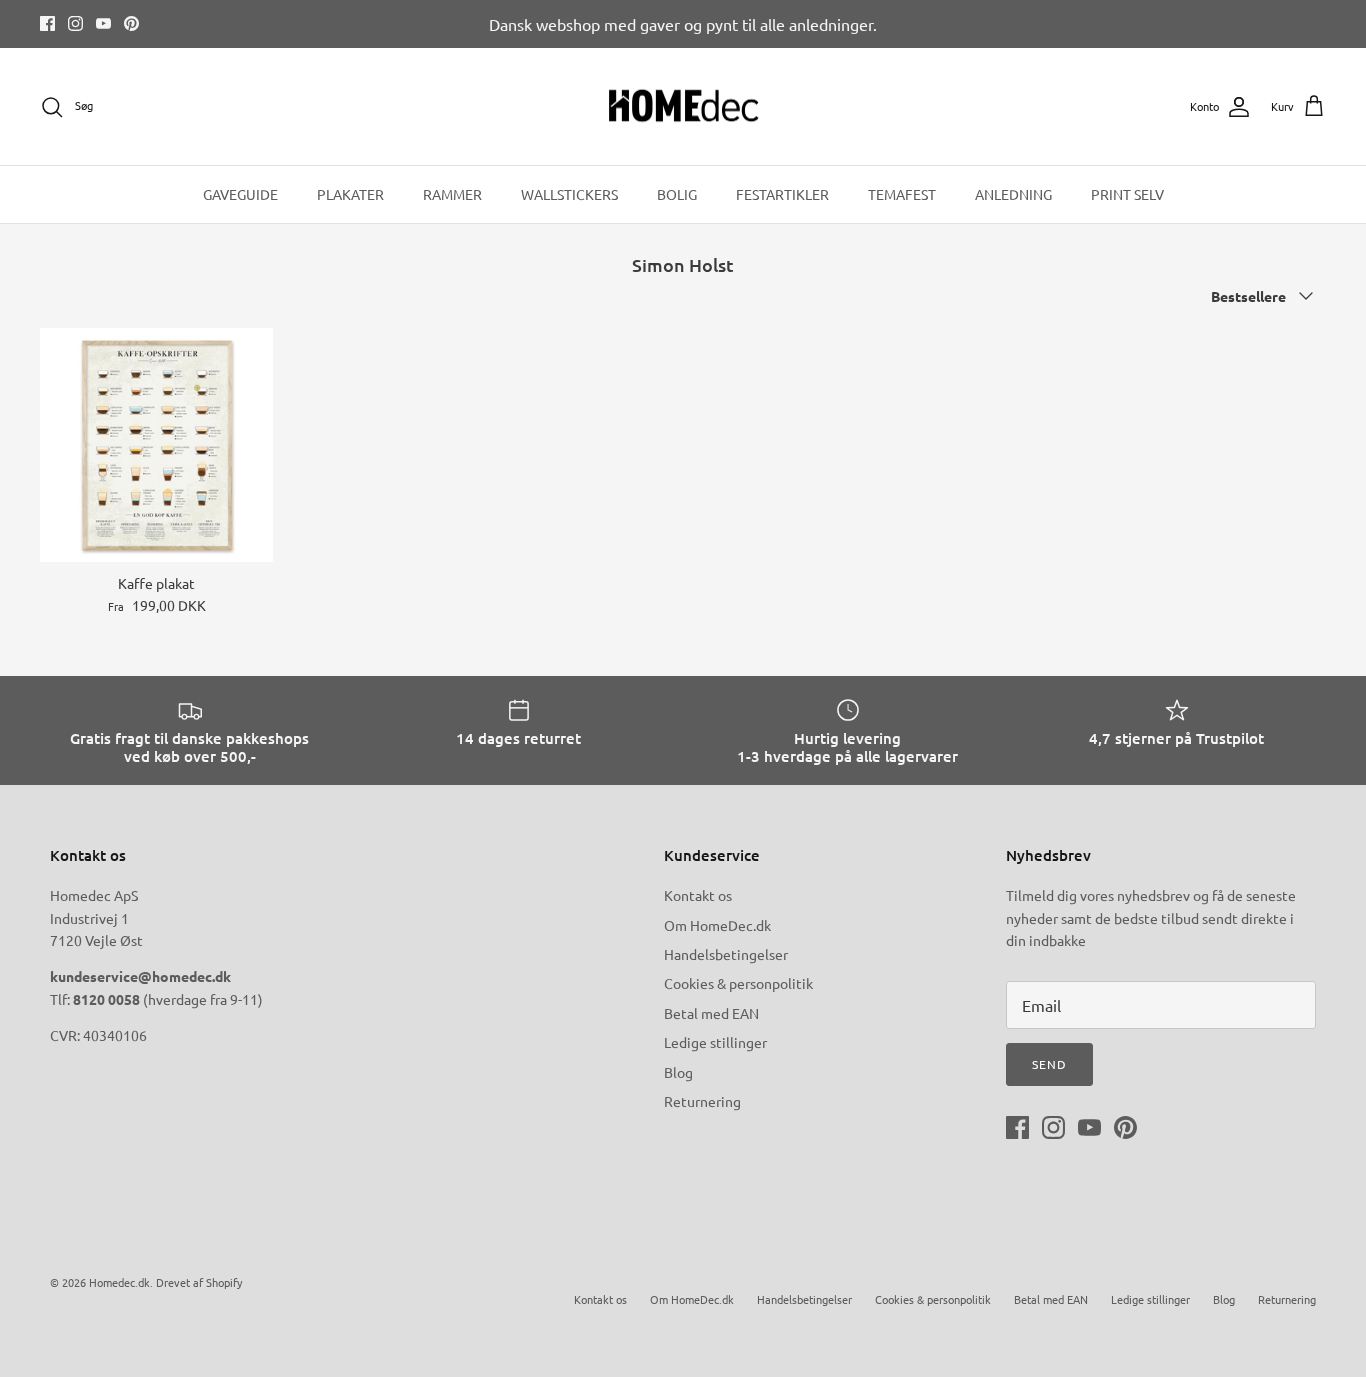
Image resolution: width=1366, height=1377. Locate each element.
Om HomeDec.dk (717, 925)
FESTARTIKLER (782, 194)
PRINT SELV (1127, 194)
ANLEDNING (1013, 194)
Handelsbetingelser (726, 954)
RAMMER (452, 194)
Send (1049, 1064)
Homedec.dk (119, 1282)
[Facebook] (47, 23)
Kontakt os (698, 895)
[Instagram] (75, 23)
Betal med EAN (711, 1013)
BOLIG (677, 194)
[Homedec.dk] (683, 107)
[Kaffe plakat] (156, 444)
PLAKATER (350, 194)
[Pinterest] (131, 23)
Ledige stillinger (715, 1042)
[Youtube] (103, 23)
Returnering (702, 1101)
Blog (678, 1072)
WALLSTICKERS (569, 194)
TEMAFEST (902, 194)
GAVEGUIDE (240, 194)
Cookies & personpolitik (738, 983)
